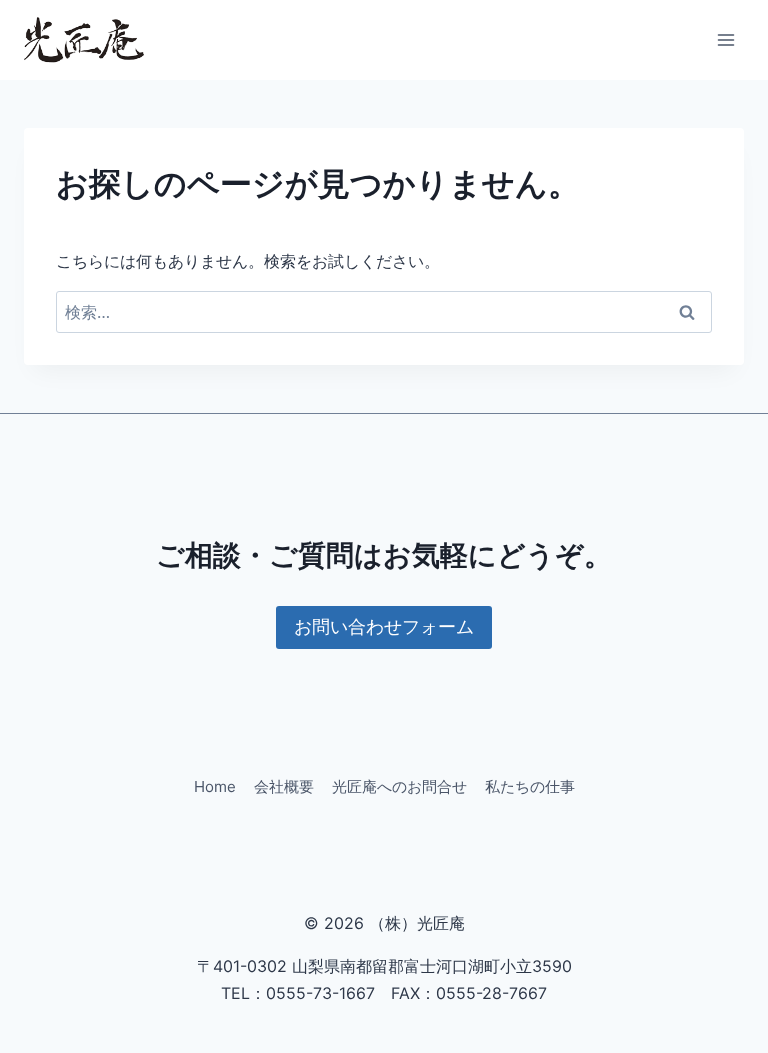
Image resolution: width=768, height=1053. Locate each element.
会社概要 (284, 786)
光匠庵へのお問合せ (399, 786)
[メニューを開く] (725, 39)
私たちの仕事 (530, 786)
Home (215, 786)
